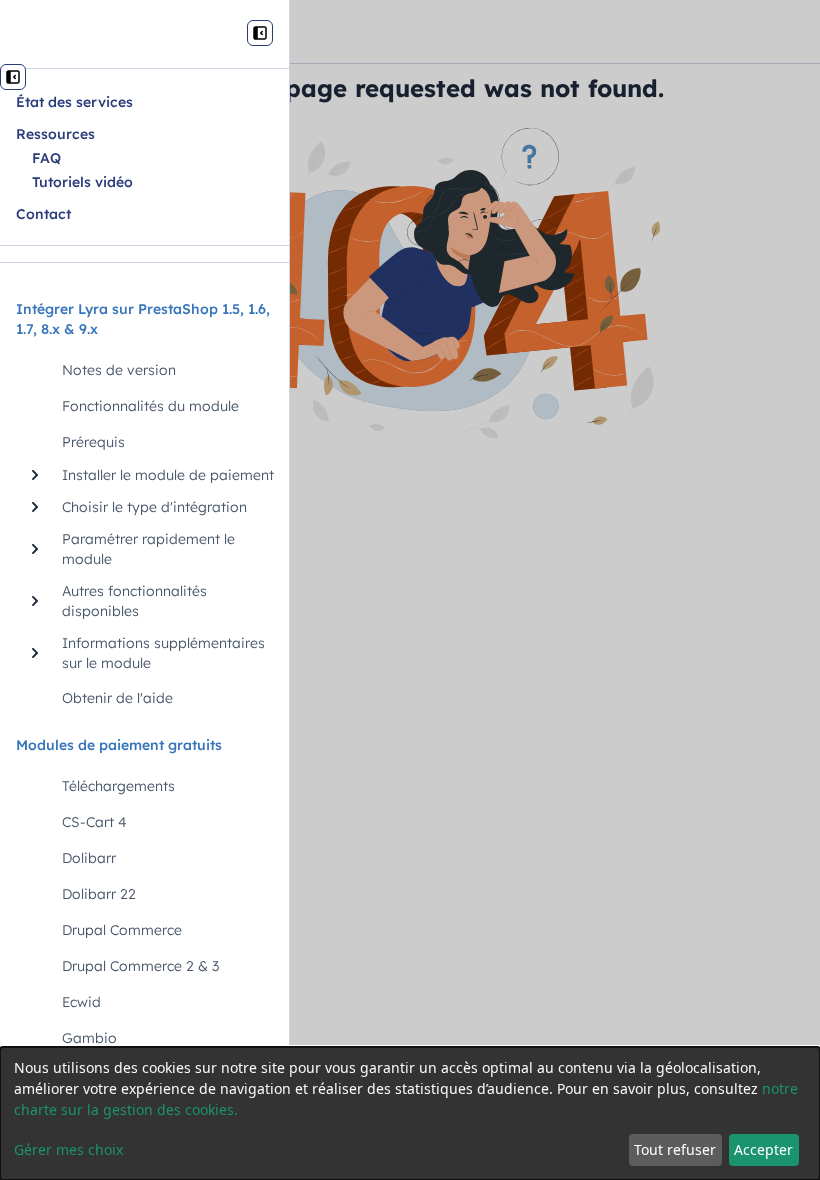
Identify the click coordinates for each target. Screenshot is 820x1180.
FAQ (46, 158)
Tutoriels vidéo (82, 182)
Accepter (763, 1149)
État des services (74, 102)
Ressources (55, 134)
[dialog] (410, 1113)
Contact (43, 214)
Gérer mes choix (68, 1149)
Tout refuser (675, 1149)
